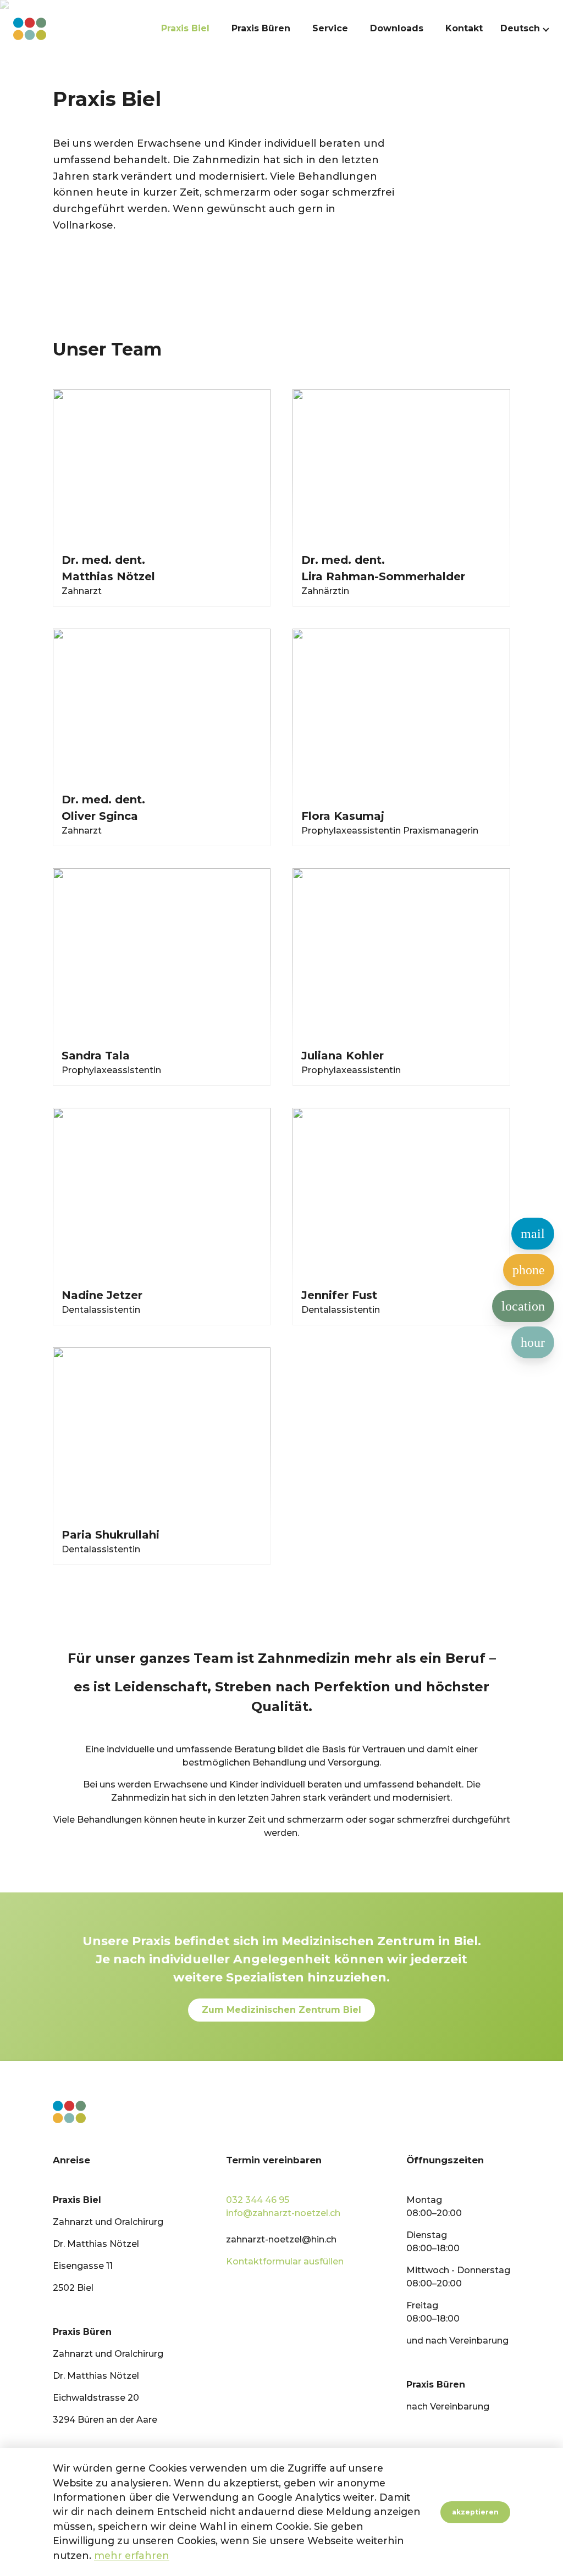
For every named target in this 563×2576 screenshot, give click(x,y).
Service (330, 29)
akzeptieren (475, 2512)
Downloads (397, 29)
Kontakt (464, 29)
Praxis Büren (261, 29)
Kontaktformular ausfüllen (285, 2261)
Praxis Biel (185, 29)
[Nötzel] (30, 29)
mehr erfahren (132, 2555)
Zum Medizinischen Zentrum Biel (281, 2010)
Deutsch (520, 29)
